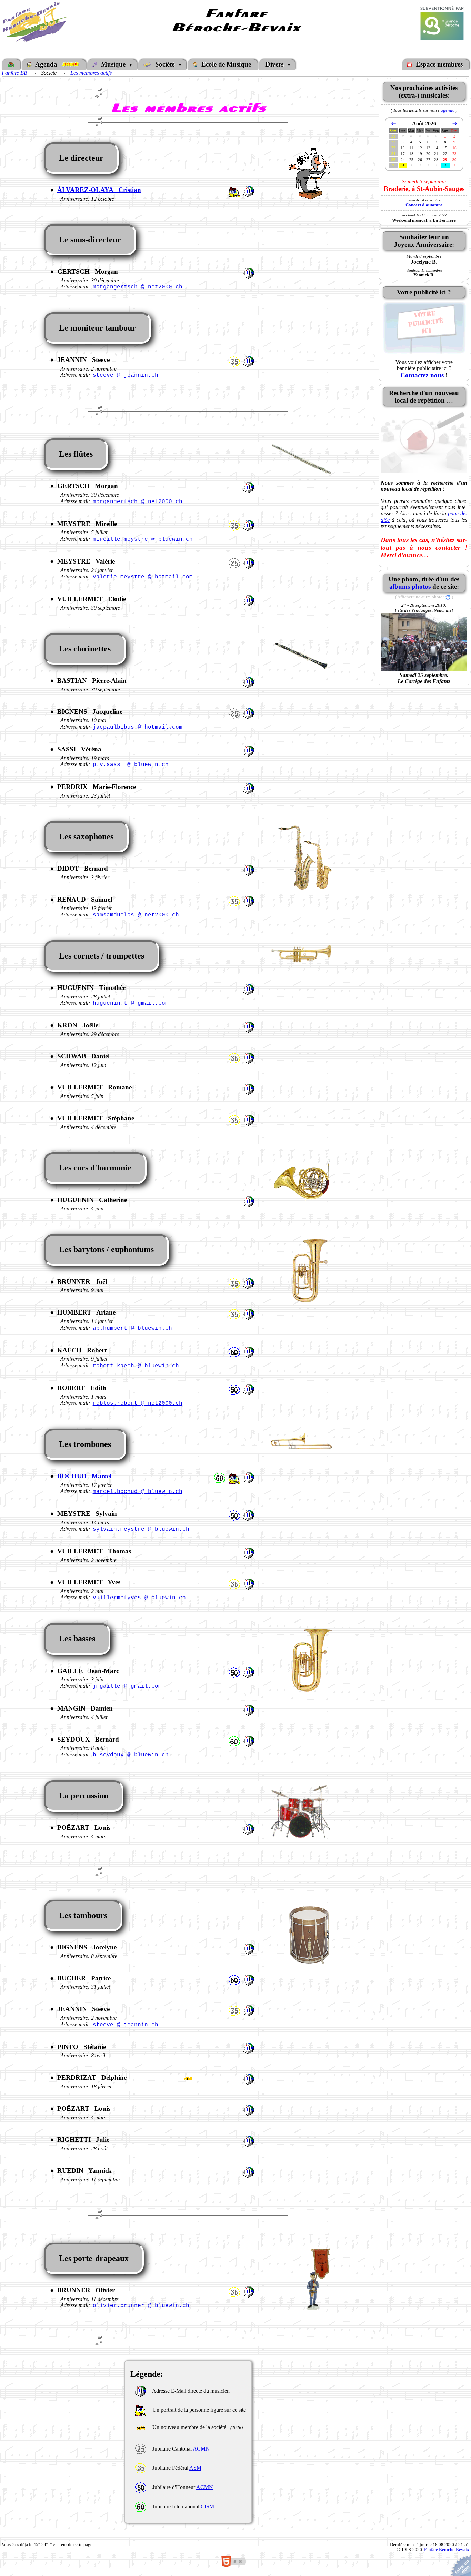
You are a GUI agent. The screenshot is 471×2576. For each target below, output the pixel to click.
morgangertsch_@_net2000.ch (138, 287)
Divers (275, 64)
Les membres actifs (91, 73)
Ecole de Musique (225, 64)
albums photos (410, 586)
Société (165, 64)
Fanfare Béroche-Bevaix (447, 2550)
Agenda (48, 64)
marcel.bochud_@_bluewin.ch (138, 1492)
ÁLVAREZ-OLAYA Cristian (99, 190)
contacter (448, 547)
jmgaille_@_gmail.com (127, 1686)
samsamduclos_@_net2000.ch (136, 915)
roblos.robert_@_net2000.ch (138, 1403)
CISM (207, 2507)
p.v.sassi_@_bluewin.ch (131, 765)
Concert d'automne (424, 205)
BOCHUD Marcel (84, 1476)
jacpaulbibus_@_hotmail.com (138, 727)
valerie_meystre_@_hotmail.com (143, 577)
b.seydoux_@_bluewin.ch (131, 1755)
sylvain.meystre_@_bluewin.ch (141, 1529)
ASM (195, 2468)
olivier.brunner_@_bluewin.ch (141, 2306)
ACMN (201, 2449)
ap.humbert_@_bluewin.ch (132, 1328)
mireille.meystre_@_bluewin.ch (143, 539)
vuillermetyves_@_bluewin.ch (139, 1598)
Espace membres (438, 64)
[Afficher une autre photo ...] (448, 597)
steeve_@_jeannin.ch (126, 375)
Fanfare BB (14, 73)
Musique (113, 64)
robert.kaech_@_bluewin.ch (136, 1366)
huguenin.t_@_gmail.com (131, 1003)
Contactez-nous (422, 375)
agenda (448, 110)
